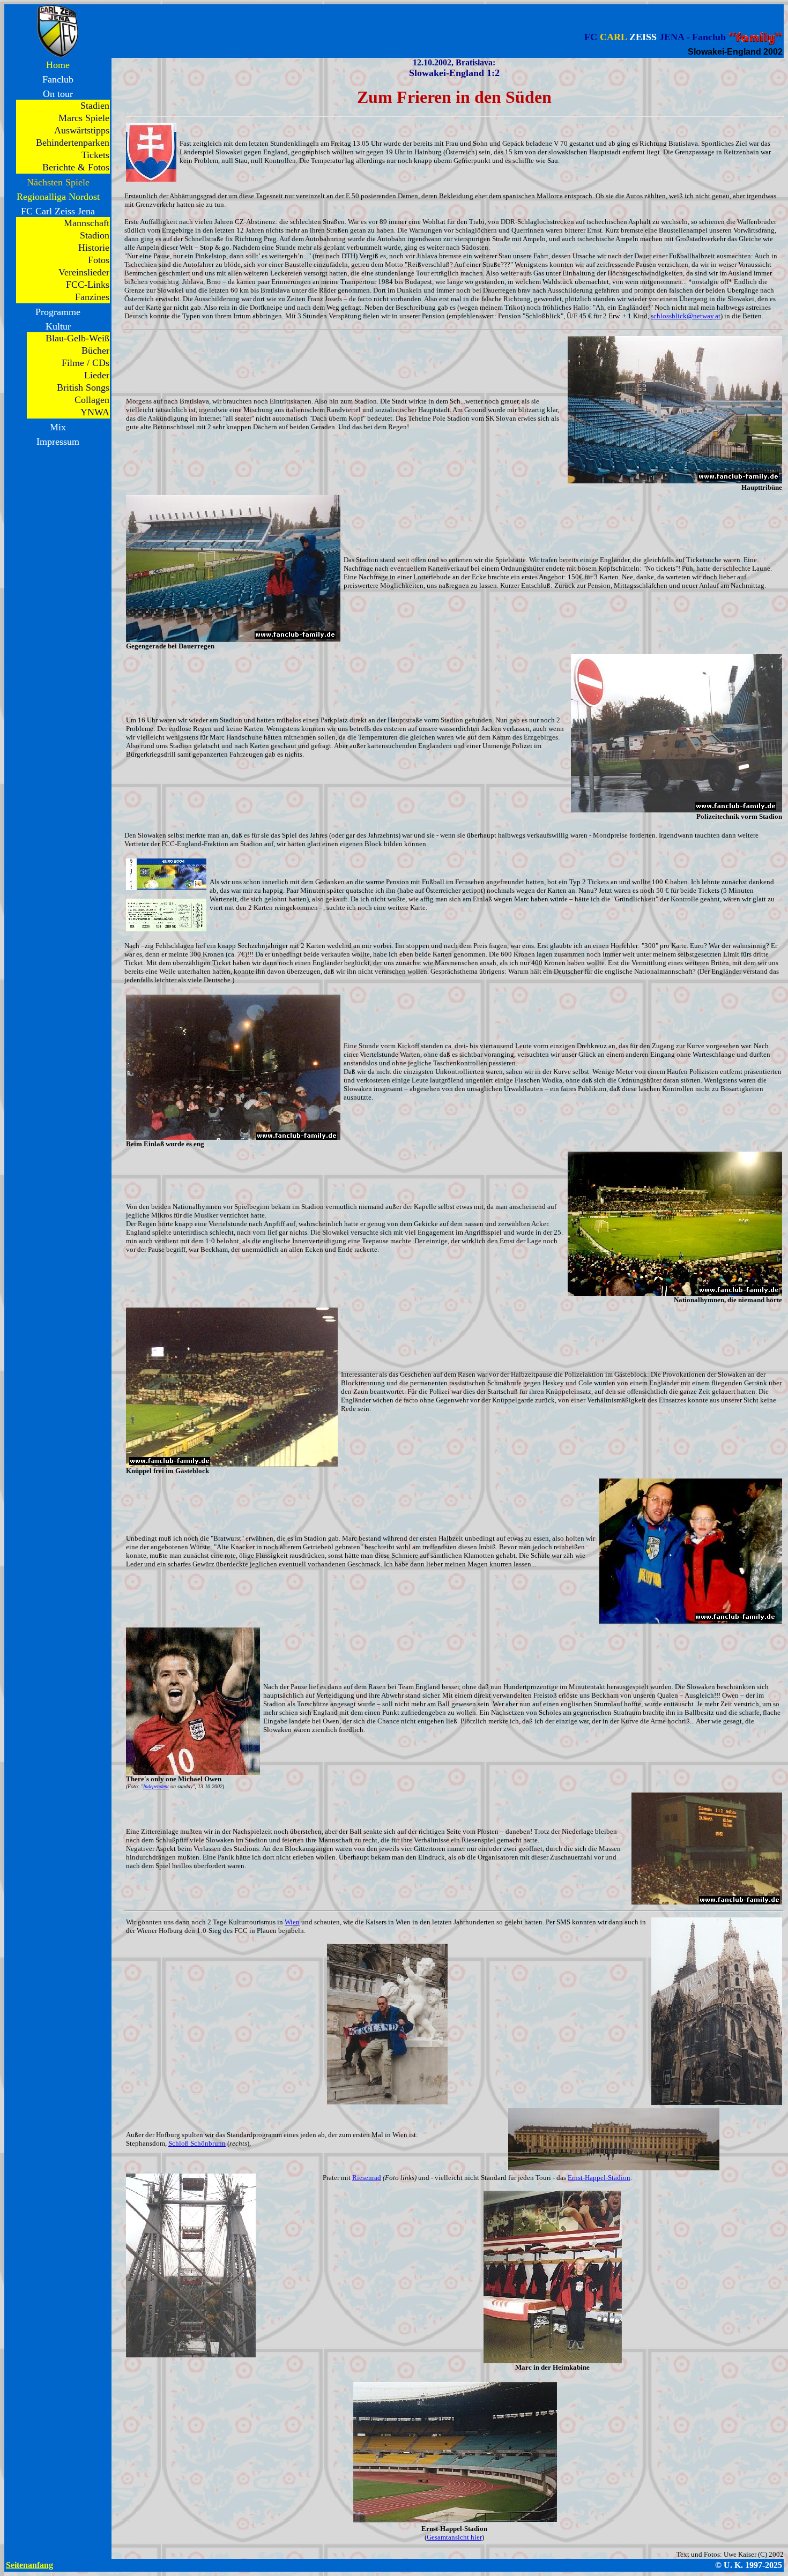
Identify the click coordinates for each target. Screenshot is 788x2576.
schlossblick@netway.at (686, 316)
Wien (292, 1922)
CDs (101, 363)
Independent (156, 1786)
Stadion (95, 235)
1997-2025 (764, 2565)
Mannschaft (87, 223)
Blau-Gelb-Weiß (77, 338)
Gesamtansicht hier (454, 2537)
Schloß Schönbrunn (197, 2143)
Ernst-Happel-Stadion (599, 2178)
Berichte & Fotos (76, 167)
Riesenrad (367, 2178)
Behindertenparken (73, 143)
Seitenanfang (29, 2565)
